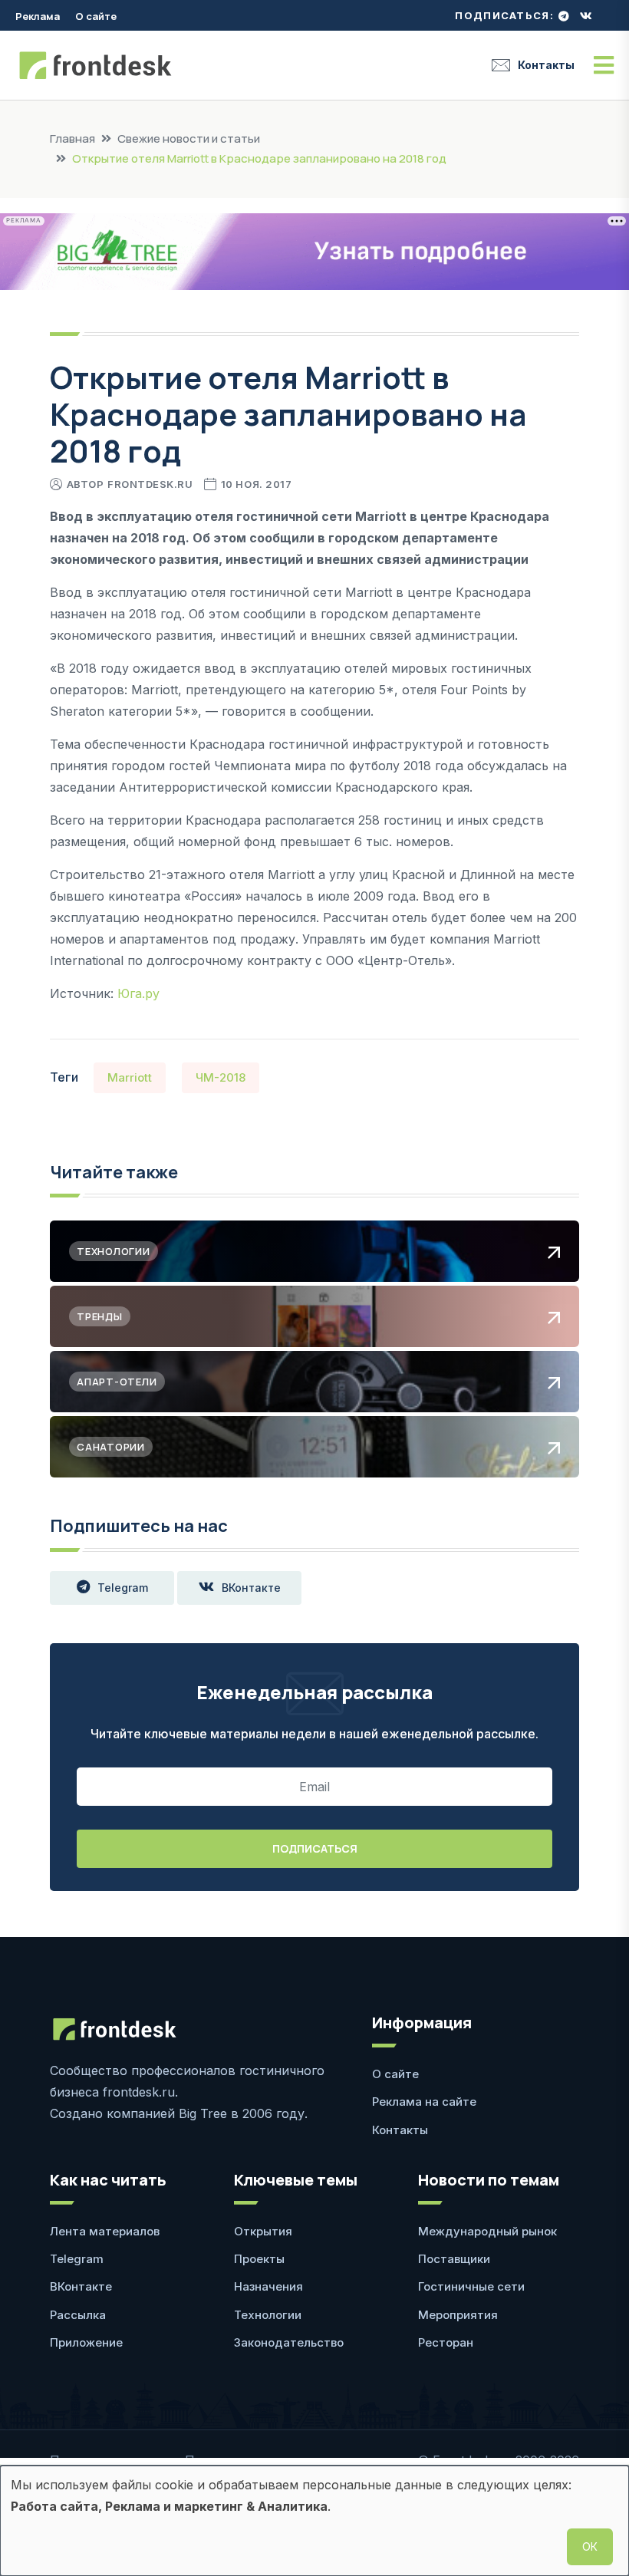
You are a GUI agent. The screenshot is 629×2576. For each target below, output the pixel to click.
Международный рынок (487, 2231)
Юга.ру (138, 993)
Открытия (263, 2231)
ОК (590, 2546)
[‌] (564, 16)
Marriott (130, 1077)
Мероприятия (458, 2315)
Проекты (259, 2259)
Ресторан (446, 2342)
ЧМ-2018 (221, 1077)
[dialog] (314, 2521)
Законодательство (289, 2342)
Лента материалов (105, 2231)
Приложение (86, 2342)
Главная (72, 138)
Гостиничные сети (471, 2286)
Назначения (268, 2286)
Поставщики (454, 2259)
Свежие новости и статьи (189, 138)
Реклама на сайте (424, 2102)
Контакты (546, 65)
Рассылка (78, 2315)
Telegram (123, 1588)
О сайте (96, 16)
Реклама (38, 16)
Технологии (268, 2315)
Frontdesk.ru (150, 484)
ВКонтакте (251, 1588)
